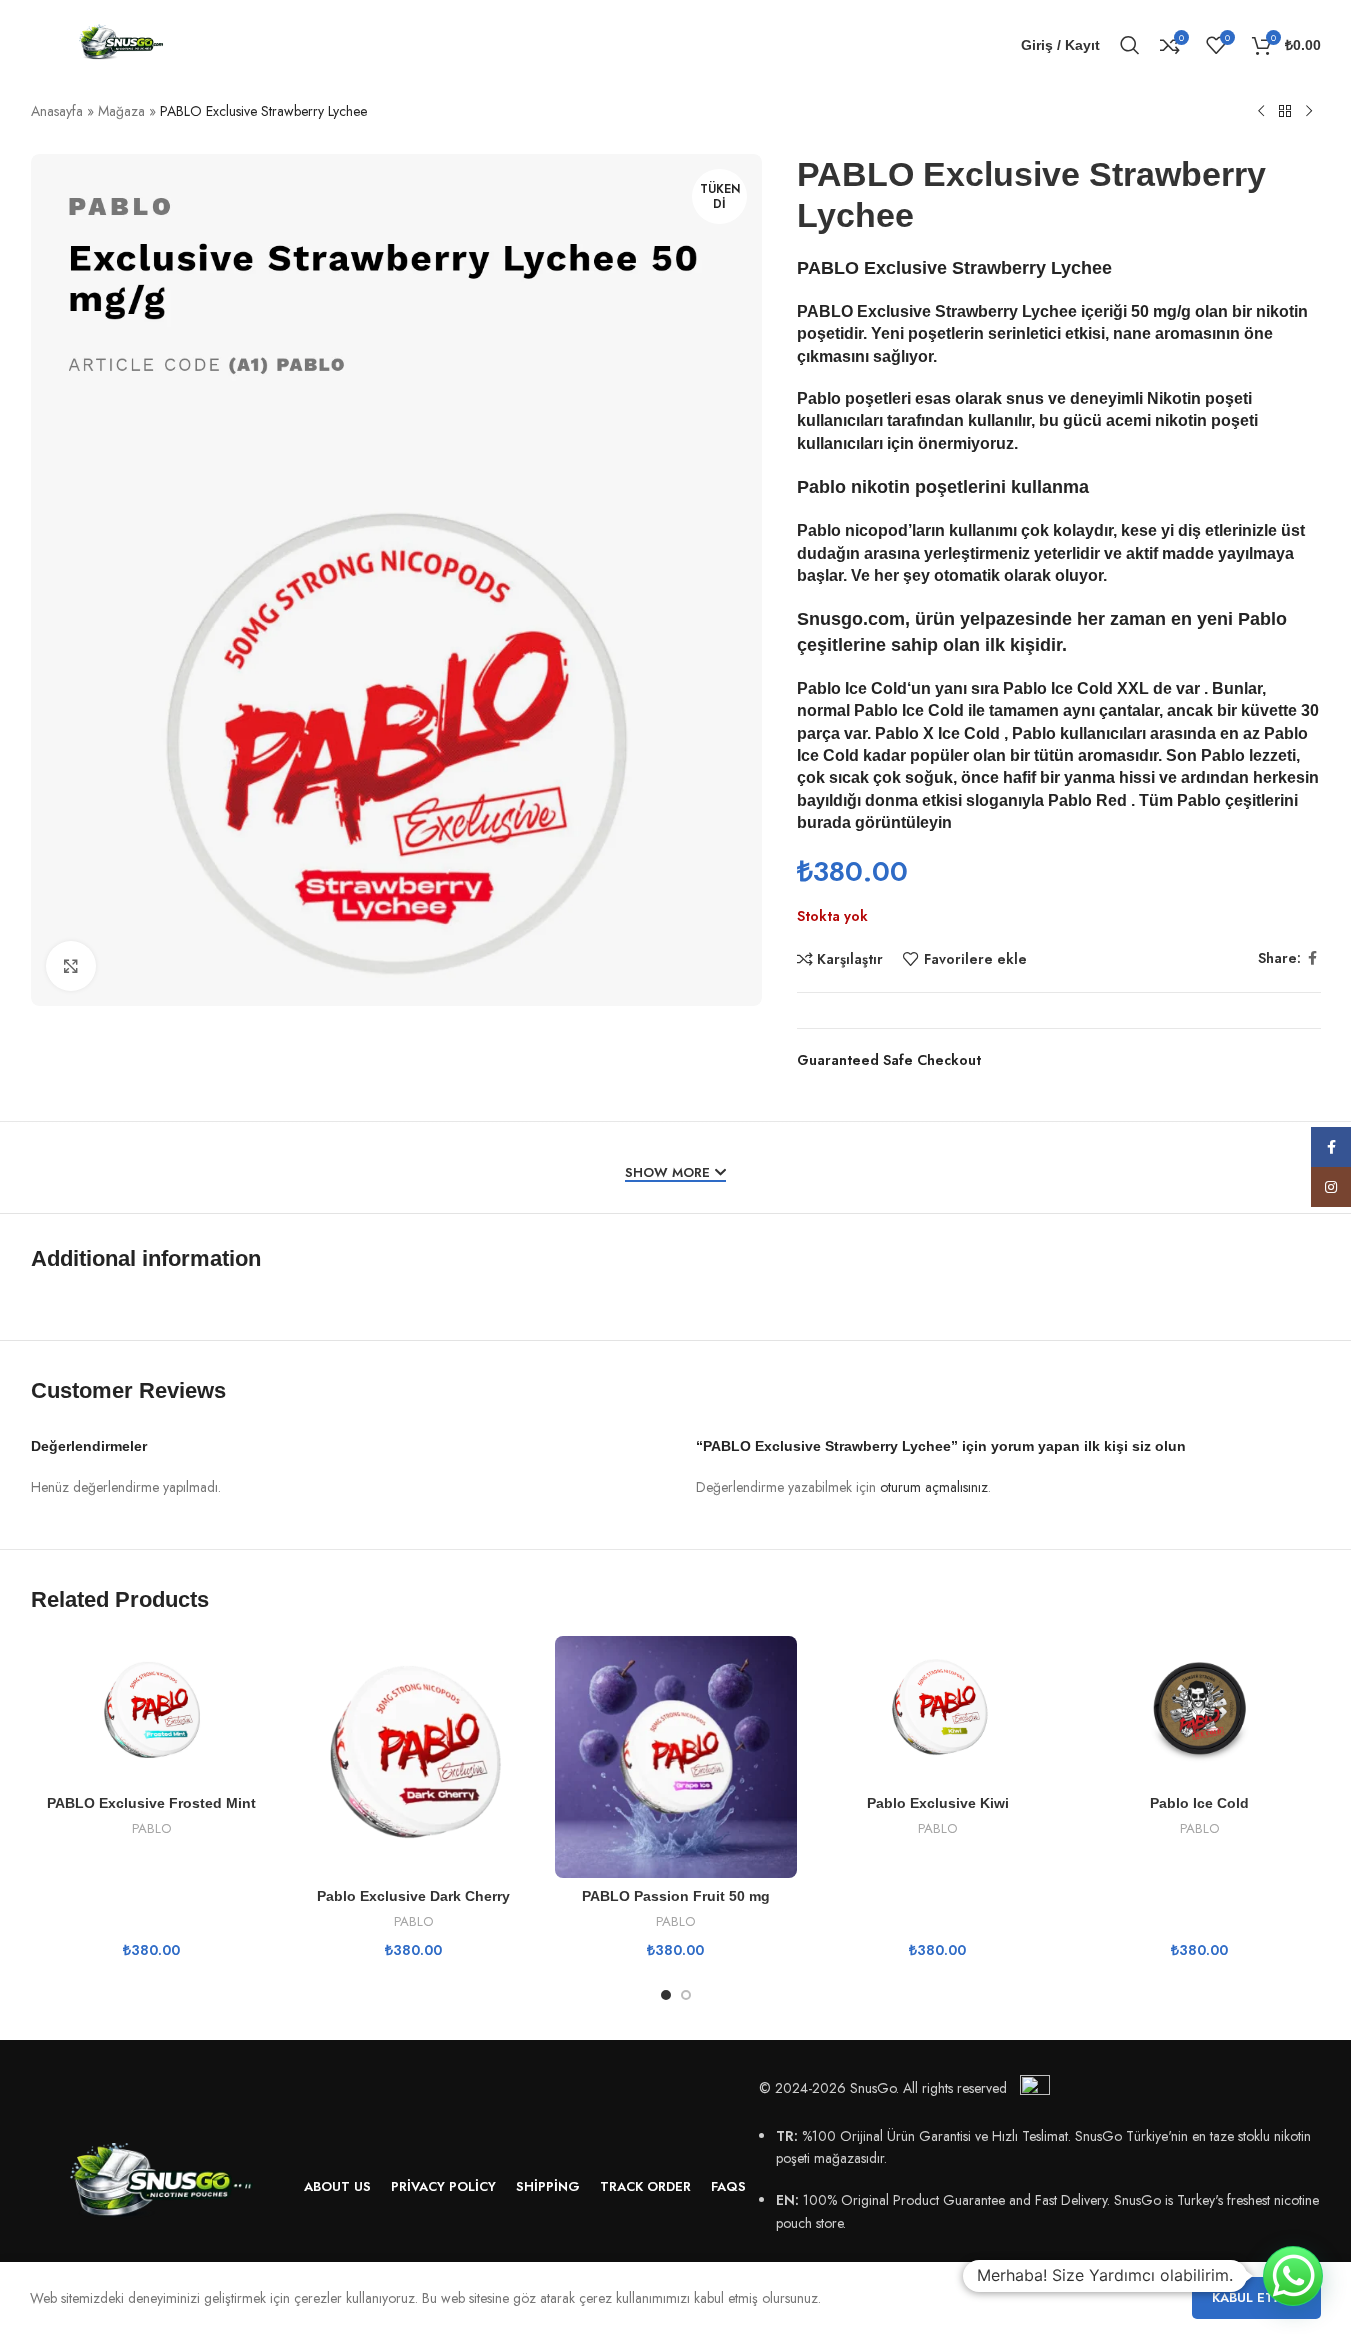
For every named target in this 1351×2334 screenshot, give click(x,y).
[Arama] (1130, 45)
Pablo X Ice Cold (937, 733)
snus (1025, 398)
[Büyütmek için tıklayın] (71, 966)
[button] (1293, 2276)
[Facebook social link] (1313, 958)
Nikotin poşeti (1199, 398)
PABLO (151, 1828)
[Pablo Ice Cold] (1200, 1710)
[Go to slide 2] (686, 1995)
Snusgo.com (851, 619)
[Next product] (1309, 112)
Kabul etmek (1256, 2297)
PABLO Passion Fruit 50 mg (676, 1896)
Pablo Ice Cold (852, 688)
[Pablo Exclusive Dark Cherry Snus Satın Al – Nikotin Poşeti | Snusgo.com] (414, 1757)
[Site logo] (121, 43)
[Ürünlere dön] (1285, 112)
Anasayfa (57, 111)
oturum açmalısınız (934, 1487)
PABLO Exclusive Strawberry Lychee (937, 311)
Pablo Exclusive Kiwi (938, 1803)
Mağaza (121, 111)
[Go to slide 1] (666, 1995)
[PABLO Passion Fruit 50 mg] (676, 1757)
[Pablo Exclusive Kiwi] (938, 1710)
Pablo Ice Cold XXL (1076, 688)
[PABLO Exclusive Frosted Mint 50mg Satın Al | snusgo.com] (152, 1710)
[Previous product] (1261, 112)
